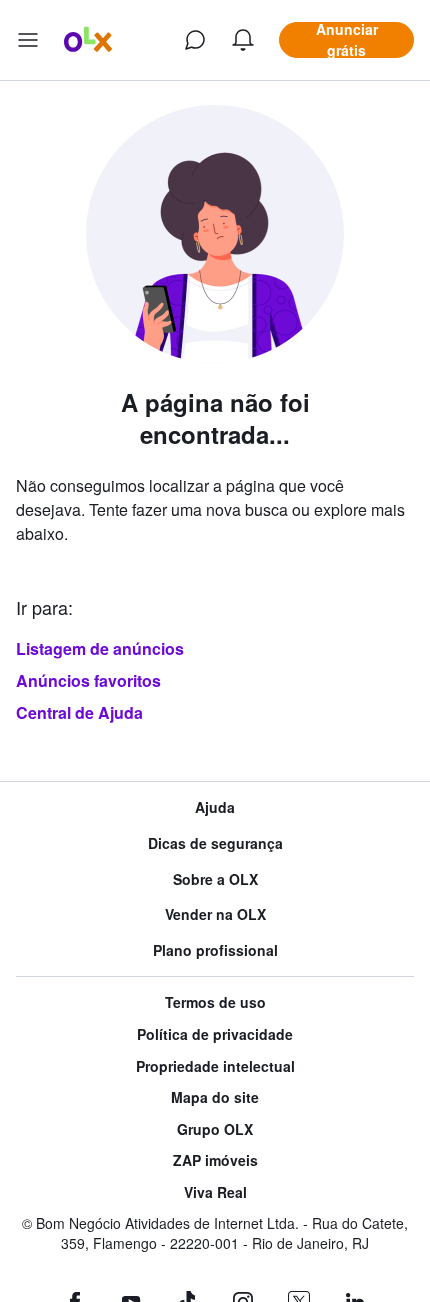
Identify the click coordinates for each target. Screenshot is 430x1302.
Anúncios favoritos (88, 680)
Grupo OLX (215, 1129)
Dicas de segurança (215, 843)
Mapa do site (215, 1097)
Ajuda (215, 807)
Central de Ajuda (79, 712)
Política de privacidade (215, 1034)
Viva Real (215, 1192)
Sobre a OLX (215, 879)
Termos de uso (215, 1002)
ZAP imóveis (215, 1160)
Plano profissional (215, 950)
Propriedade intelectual (215, 1066)
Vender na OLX (215, 914)
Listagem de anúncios (100, 648)
